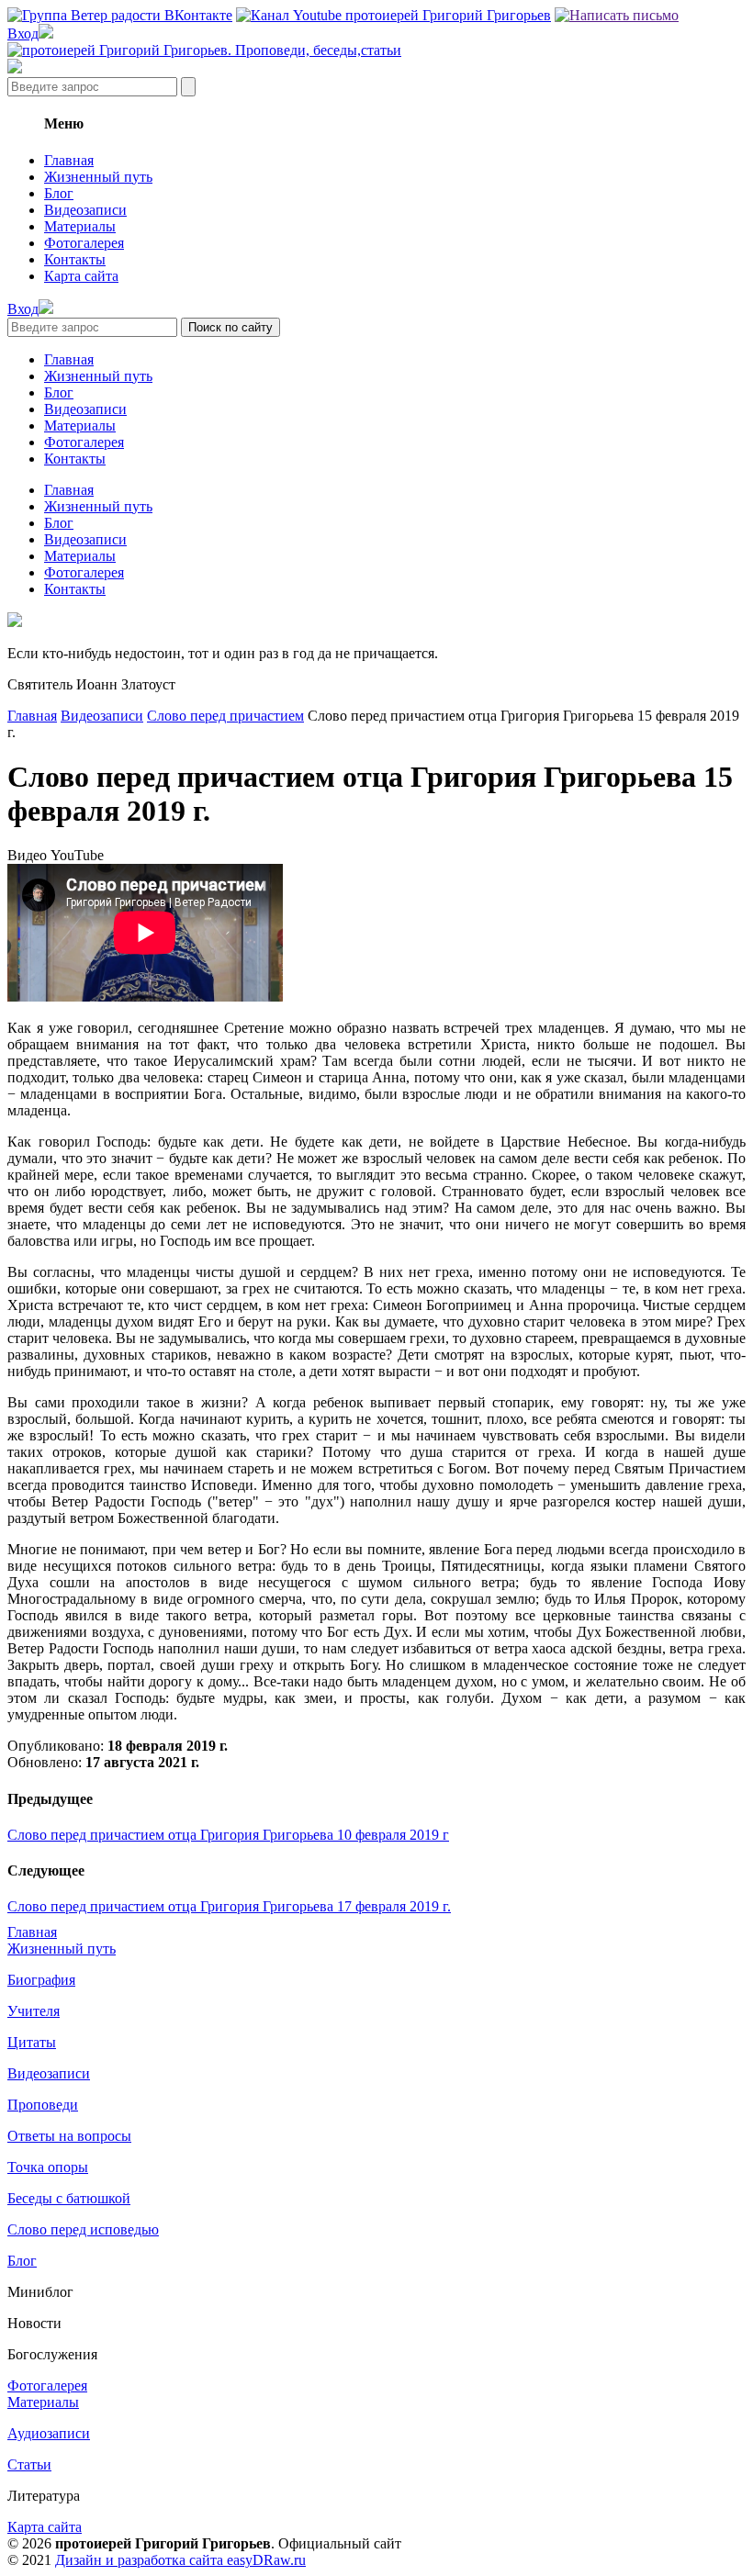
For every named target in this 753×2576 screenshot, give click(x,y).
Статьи (29, 2464)
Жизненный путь (98, 177)
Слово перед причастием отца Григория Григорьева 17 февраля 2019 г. (229, 1906)
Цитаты (32, 2042)
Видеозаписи (85, 210)
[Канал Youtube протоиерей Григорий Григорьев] (393, 15)
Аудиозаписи (49, 2433)
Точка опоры (48, 2167)
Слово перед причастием (225, 716)
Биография (41, 1980)
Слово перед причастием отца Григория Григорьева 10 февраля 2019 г (228, 1835)
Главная (69, 160)
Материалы (80, 226)
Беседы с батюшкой (69, 2198)
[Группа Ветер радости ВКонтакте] (120, 15)
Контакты (75, 259)
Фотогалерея (84, 243)
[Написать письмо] (617, 15)
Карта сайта (81, 276)
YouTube (77, 855)
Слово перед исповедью (83, 2229)
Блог (59, 193)
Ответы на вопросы (69, 2136)
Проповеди (43, 2105)
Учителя (34, 2011)
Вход (23, 34)
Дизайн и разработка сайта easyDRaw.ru (180, 2560)
